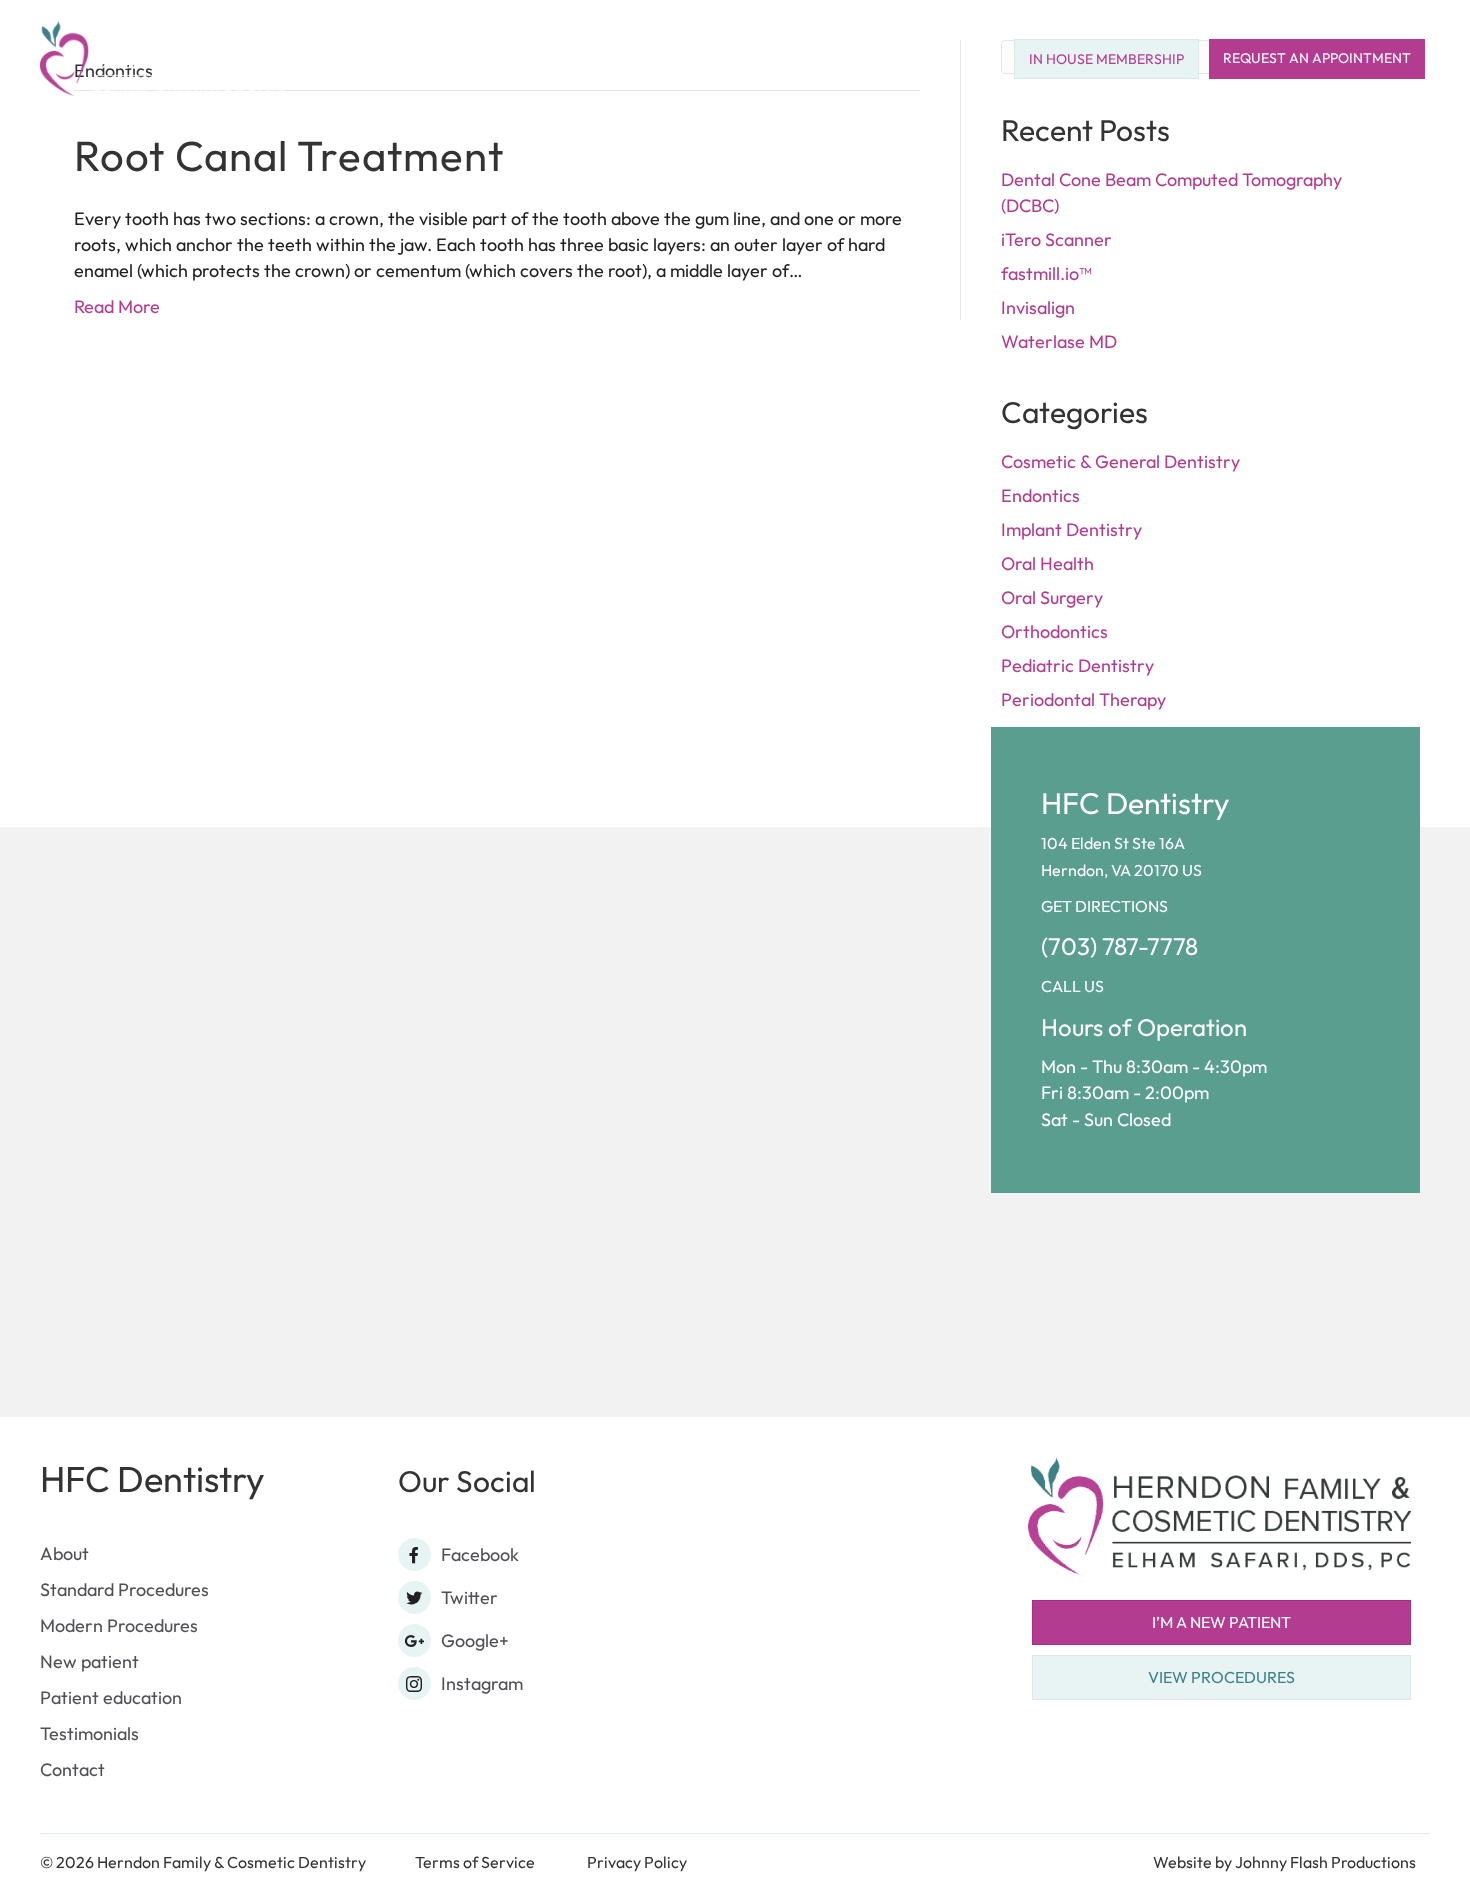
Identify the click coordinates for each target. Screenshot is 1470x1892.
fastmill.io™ (1046, 273)
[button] (667, 58)
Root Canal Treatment (289, 155)
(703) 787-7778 (1119, 946)
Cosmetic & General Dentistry (1120, 461)
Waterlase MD (1059, 341)
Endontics (1040, 495)
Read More (117, 306)
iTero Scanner (1056, 239)
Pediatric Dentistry (1077, 665)
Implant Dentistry (1071, 529)
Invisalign (1038, 307)
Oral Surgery (1052, 597)
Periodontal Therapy (1083, 699)
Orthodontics (1054, 631)
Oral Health (1047, 563)
